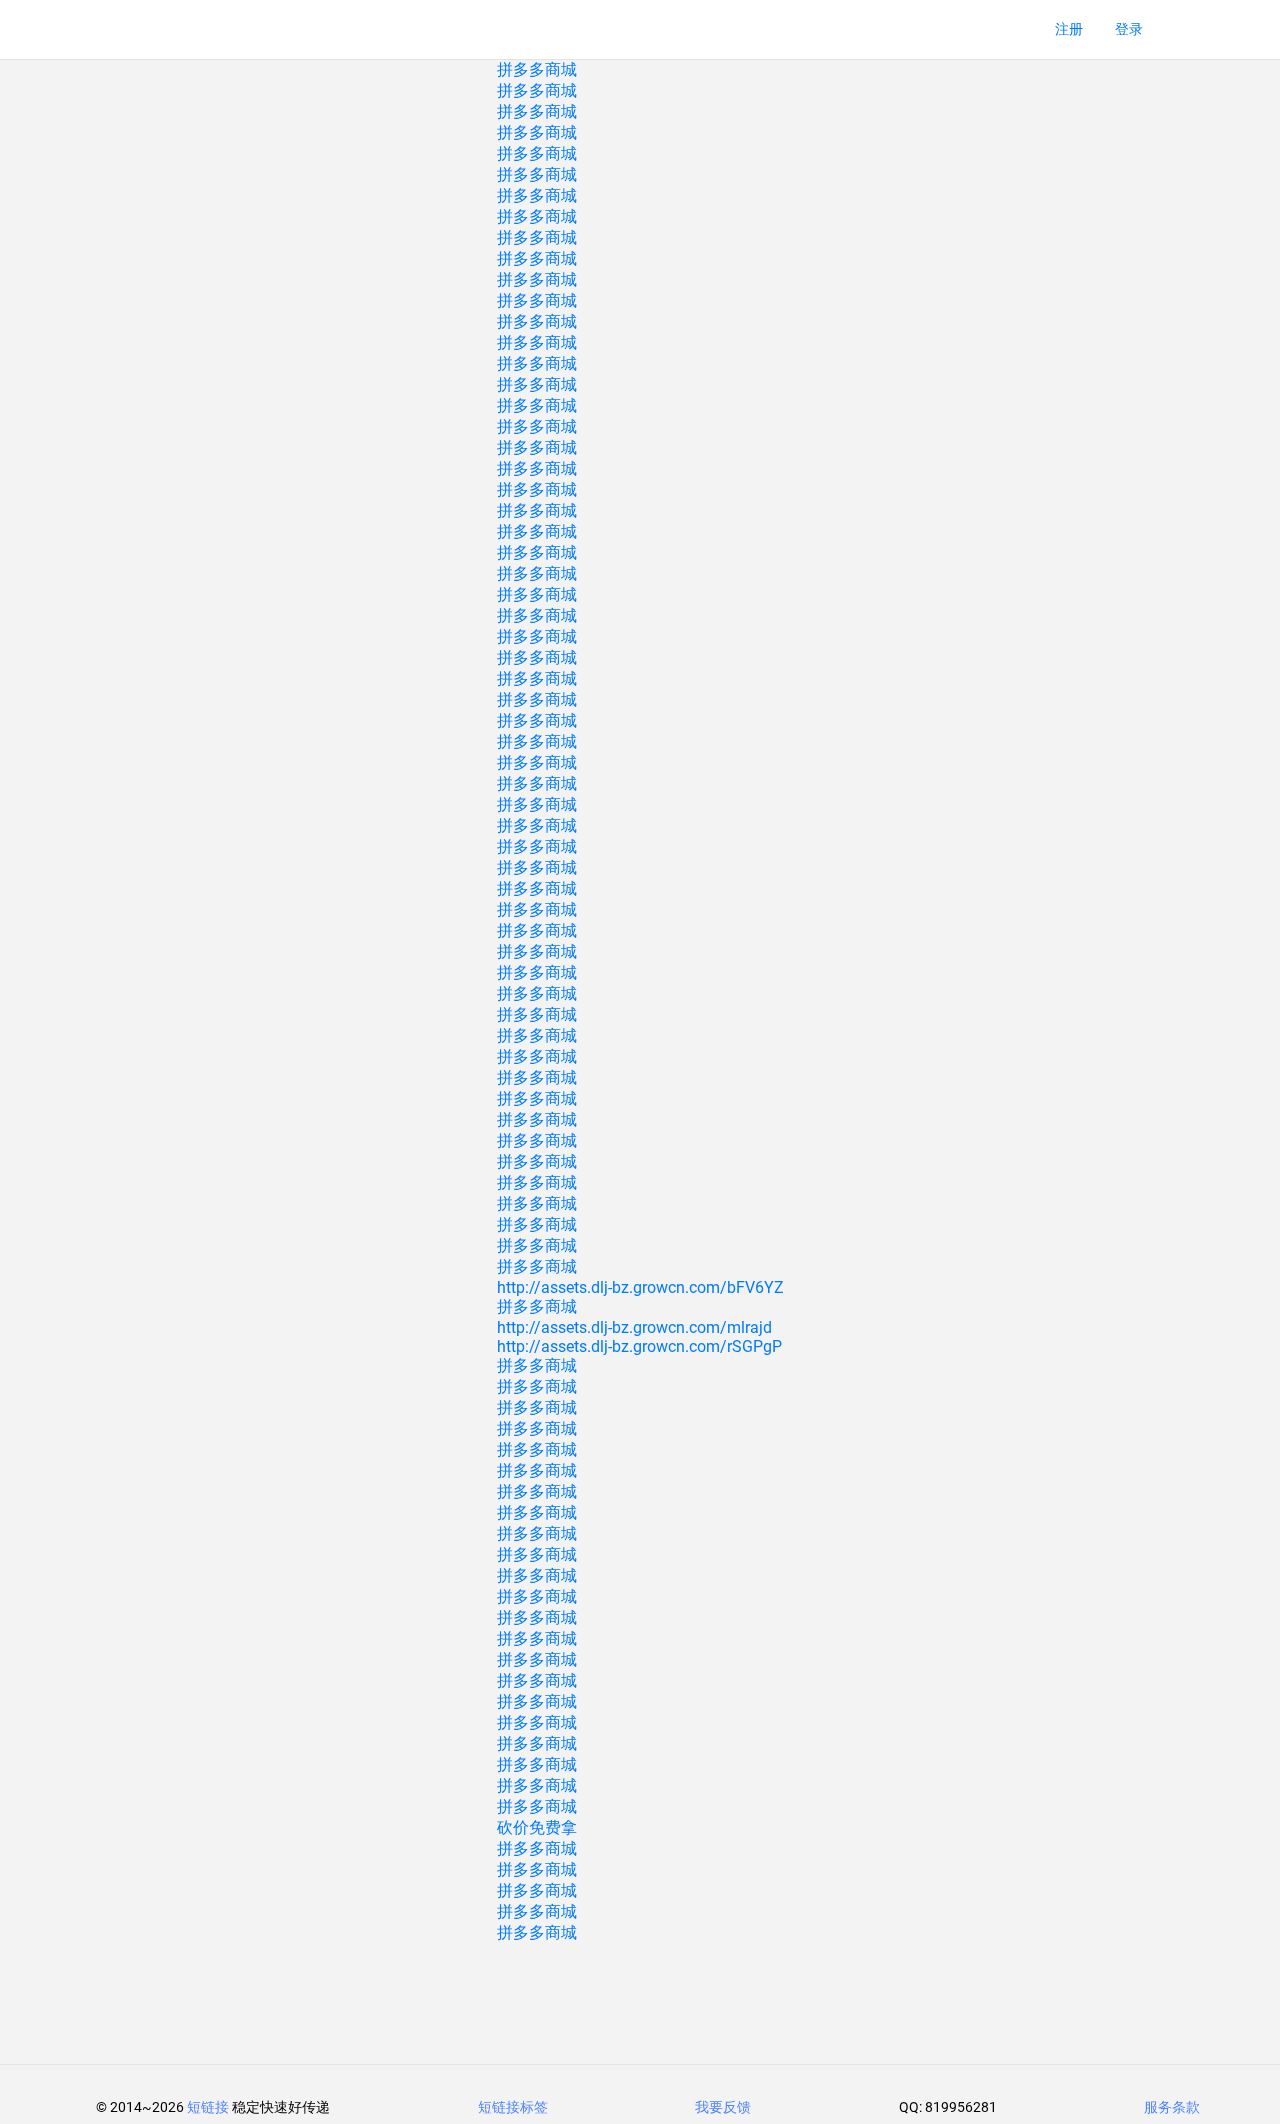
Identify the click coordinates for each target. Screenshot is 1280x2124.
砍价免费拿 (537, 1827)
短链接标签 (513, 2107)
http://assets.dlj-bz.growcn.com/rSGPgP (639, 1346)
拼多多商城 (537, 69)
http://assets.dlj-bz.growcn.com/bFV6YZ (640, 1287)
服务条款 (1172, 2107)
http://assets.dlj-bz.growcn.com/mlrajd (634, 1327)
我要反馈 (723, 2107)
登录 (1129, 29)
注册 (1069, 29)
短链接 (208, 2107)
